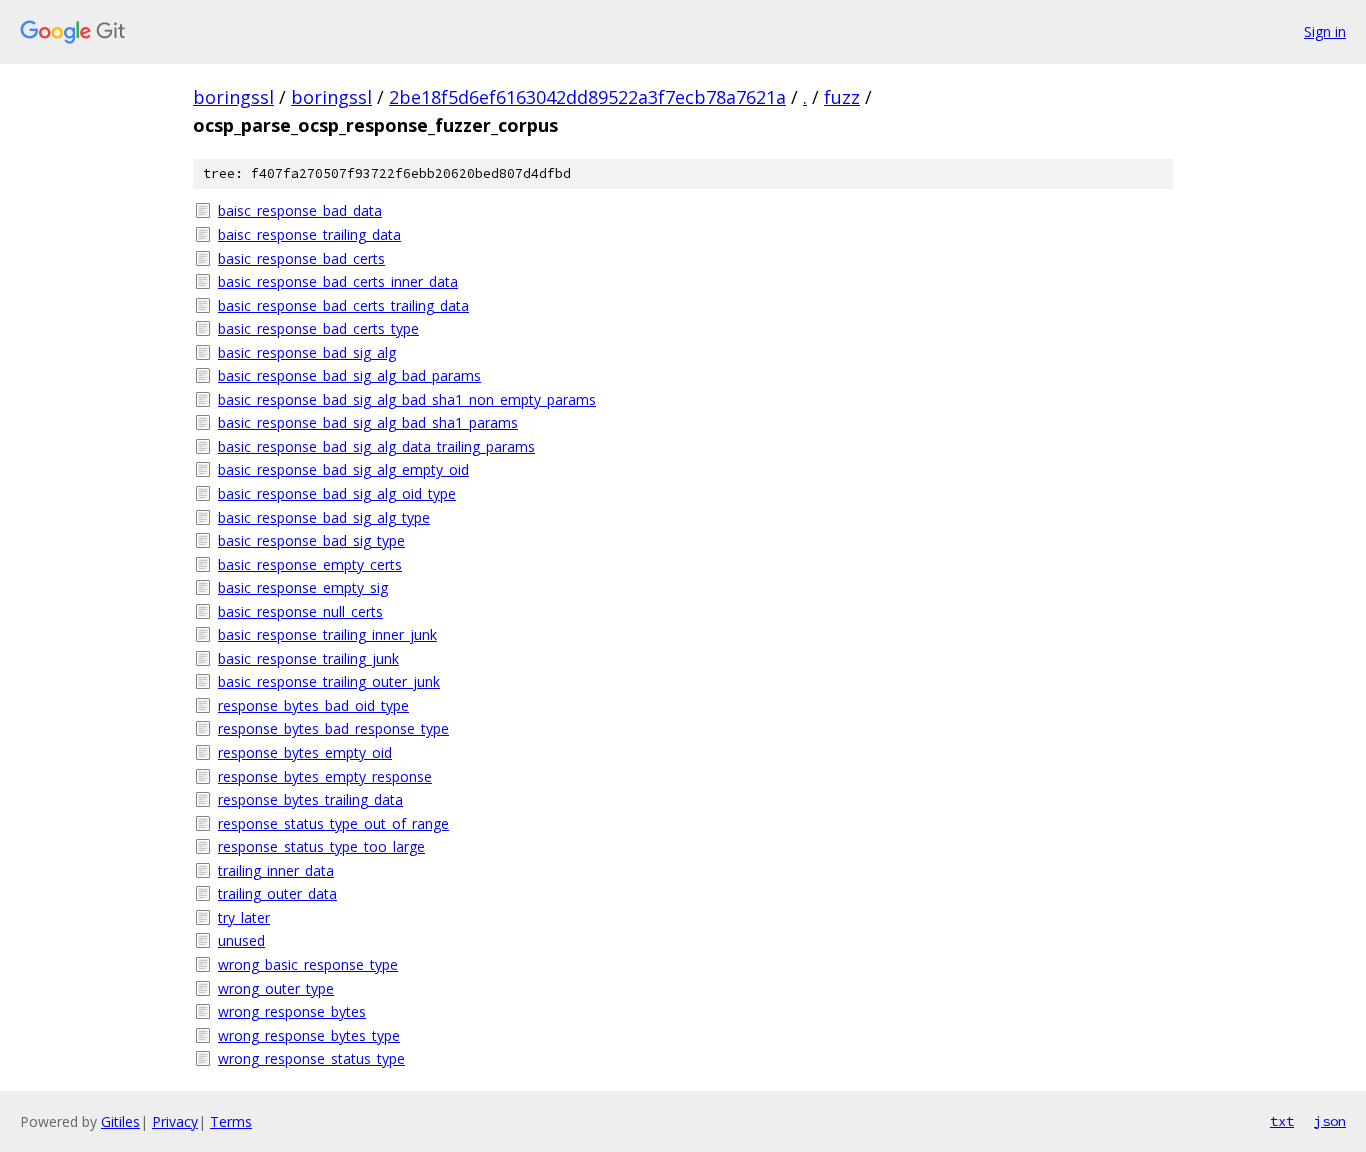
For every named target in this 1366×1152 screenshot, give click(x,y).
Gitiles (120, 1121)
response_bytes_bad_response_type (333, 728)
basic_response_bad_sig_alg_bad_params (349, 375)
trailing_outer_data (277, 893)
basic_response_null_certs (300, 611)
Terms (231, 1121)
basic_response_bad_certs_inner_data (338, 281)
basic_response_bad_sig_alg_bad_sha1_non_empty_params (407, 399)
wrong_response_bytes (292, 1011)
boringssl (233, 97)
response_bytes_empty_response (325, 776)
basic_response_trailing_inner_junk (327, 634)
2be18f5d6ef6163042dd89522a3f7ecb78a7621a (587, 97)
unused (241, 940)
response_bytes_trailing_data (310, 799)
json (1330, 1121)
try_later (244, 917)
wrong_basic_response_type (308, 964)
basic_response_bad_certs (301, 258)
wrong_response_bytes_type (309, 1035)
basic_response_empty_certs (310, 564)
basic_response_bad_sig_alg (307, 352)
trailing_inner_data (276, 870)
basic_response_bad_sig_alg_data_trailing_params (376, 446)
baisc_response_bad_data (300, 210)
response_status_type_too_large (321, 846)
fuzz (842, 97)
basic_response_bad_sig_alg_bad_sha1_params (368, 422)
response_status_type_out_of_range (333, 823)
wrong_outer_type (276, 988)
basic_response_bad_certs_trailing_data (343, 305)
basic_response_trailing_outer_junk (329, 681)
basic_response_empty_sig (303, 587)
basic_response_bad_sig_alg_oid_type (337, 493)
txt (1282, 1121)
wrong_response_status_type (311, 1058)
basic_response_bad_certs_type (318, 328)
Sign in (1325, 31)
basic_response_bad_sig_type (311, 540)
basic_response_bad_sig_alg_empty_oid (343, 469)
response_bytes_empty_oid (305, 752)
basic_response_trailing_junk (308, 658)
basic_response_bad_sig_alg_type (324, 517)
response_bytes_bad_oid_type (313, 705)
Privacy (175, 1121)
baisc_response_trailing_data (309, 234)
